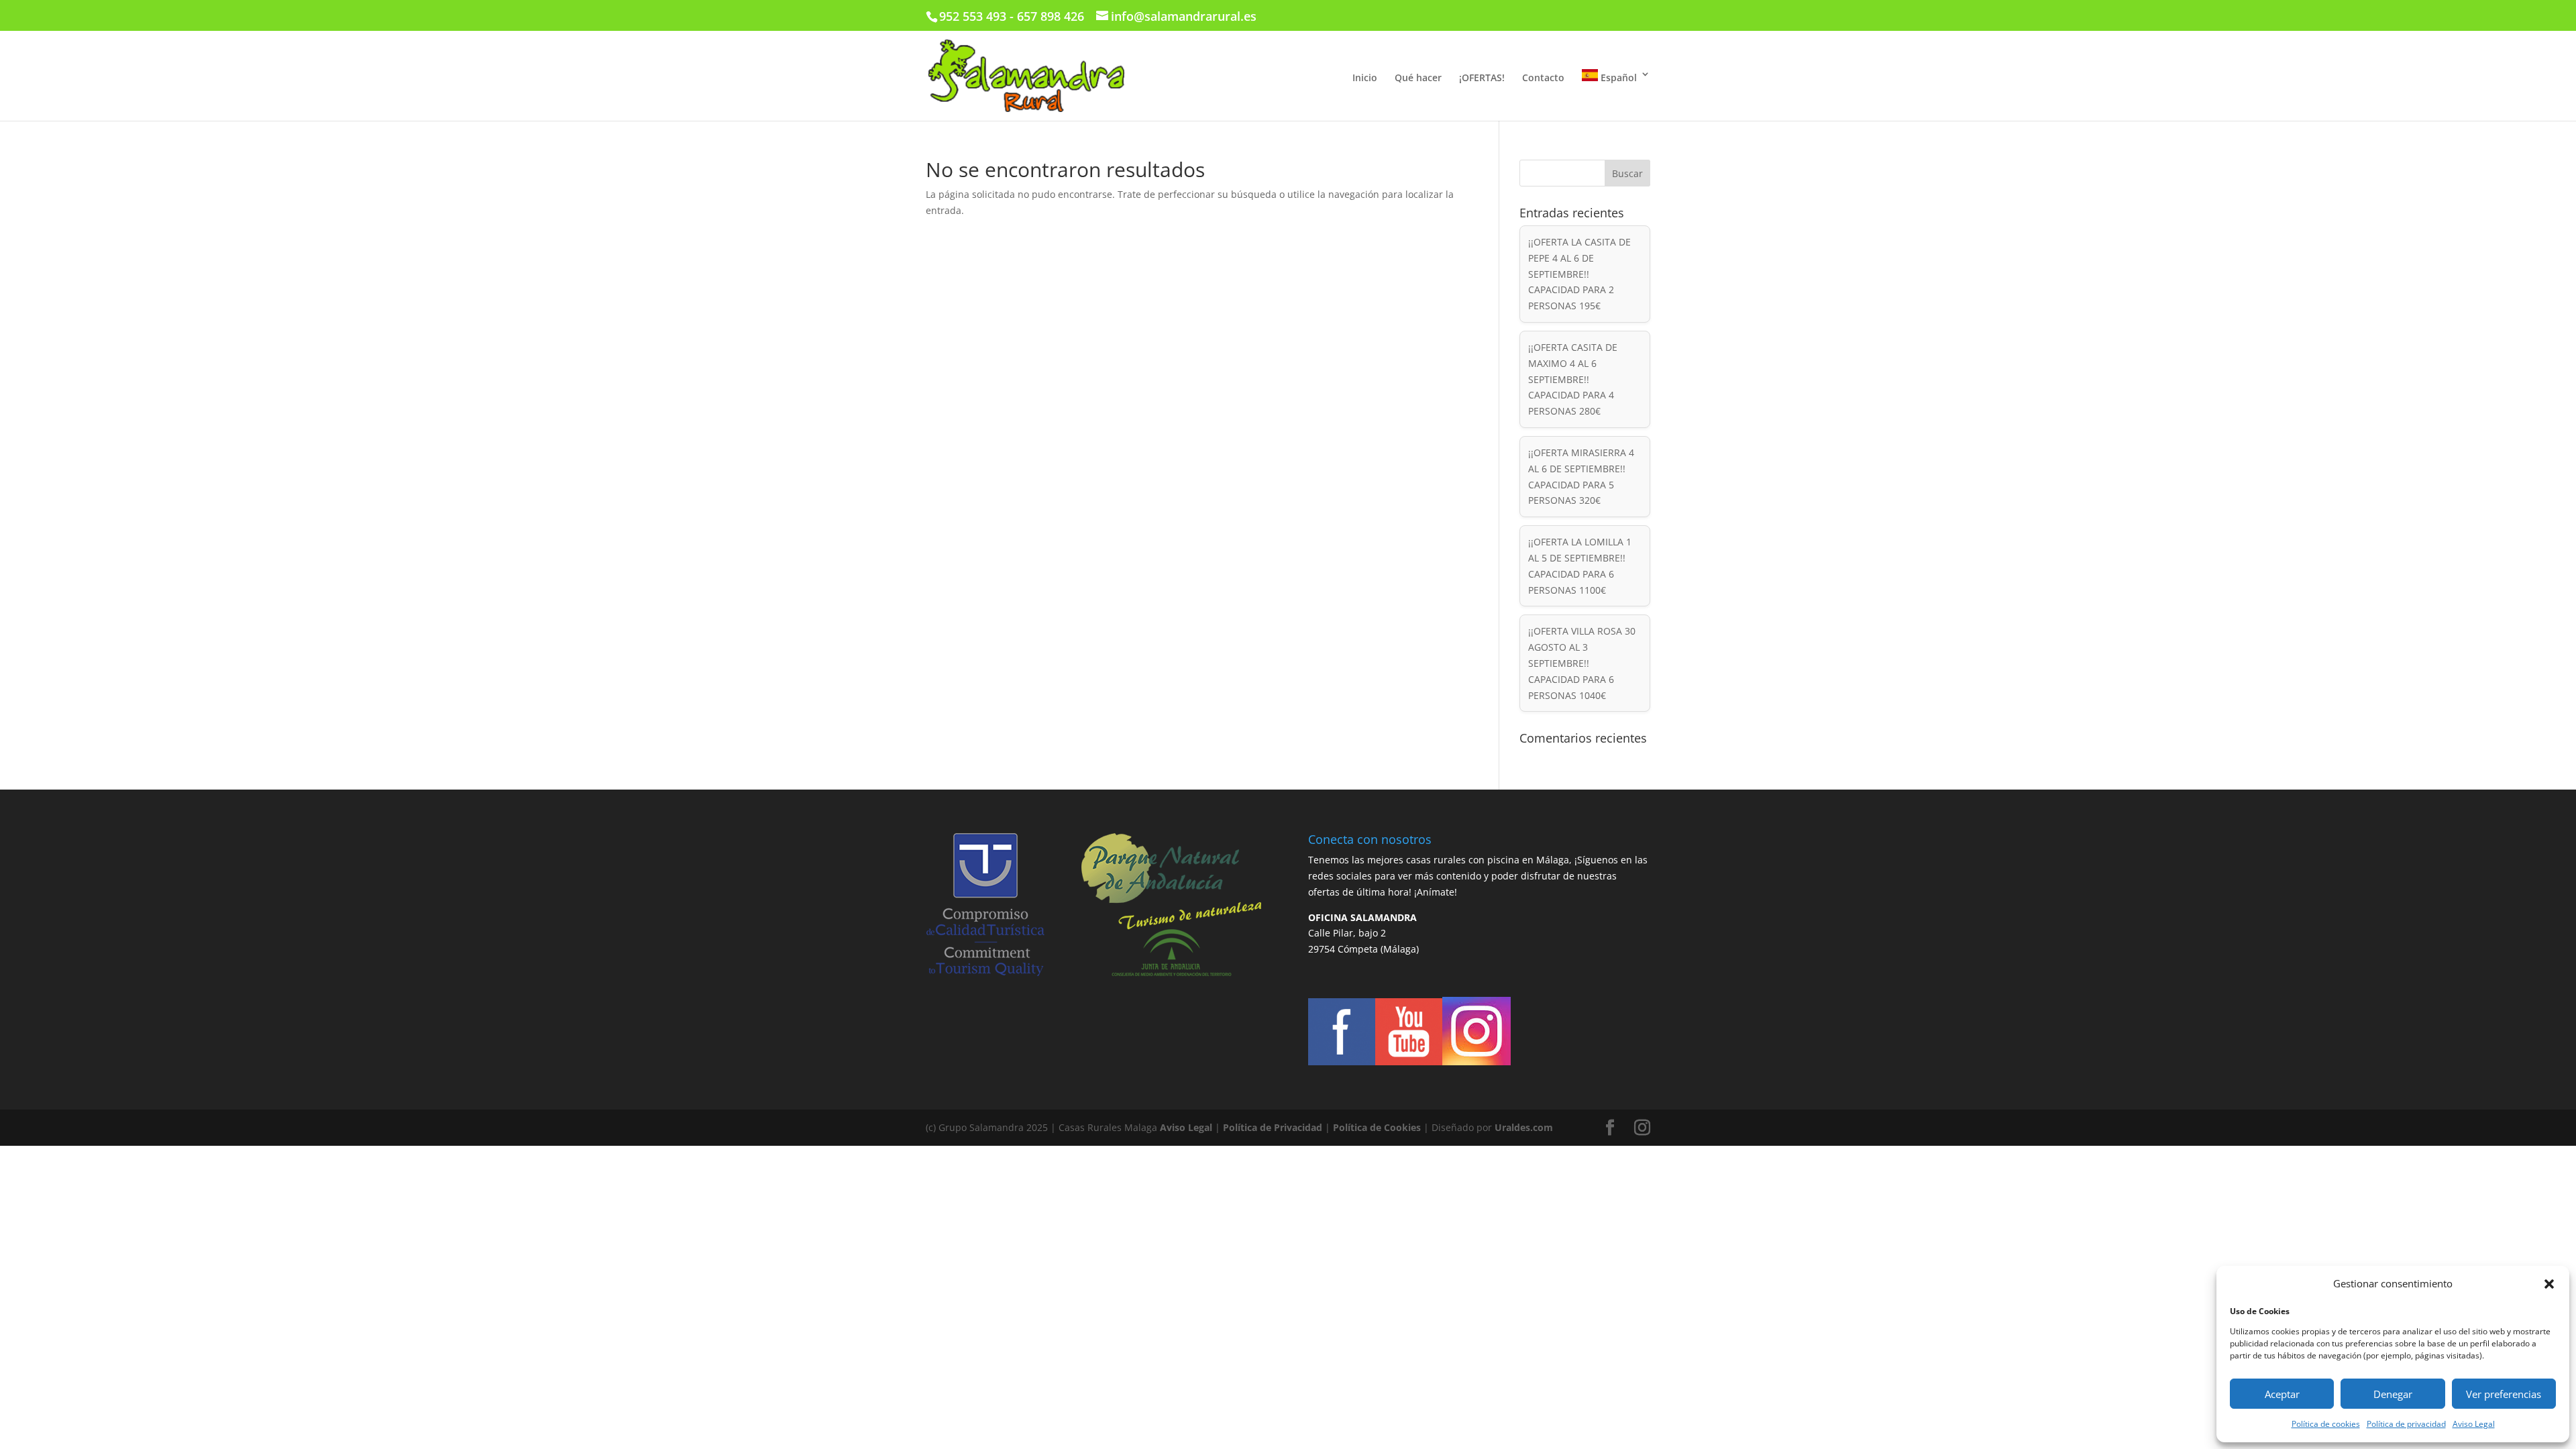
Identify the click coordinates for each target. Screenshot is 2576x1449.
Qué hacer (1418, 78)
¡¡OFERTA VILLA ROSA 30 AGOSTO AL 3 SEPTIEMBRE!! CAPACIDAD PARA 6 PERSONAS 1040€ (1582, 663)
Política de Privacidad (1273, 1127)
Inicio (1365, 78)
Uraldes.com (1524, 1127)
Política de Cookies (1377, 1127)
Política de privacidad (2406, 1424)
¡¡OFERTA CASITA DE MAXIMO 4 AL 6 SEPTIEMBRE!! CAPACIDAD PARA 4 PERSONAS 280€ (1573, 379)
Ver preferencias (2504, 1394)
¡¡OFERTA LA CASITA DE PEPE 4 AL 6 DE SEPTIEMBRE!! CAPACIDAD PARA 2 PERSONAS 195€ (1579, 274)
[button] (2549, 1284)
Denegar (2393, 1394)
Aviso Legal (2474, 1424)
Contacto (1543, 78)
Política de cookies (2326, 1424)
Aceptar (2282, 1394)
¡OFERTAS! (1482, 78)
